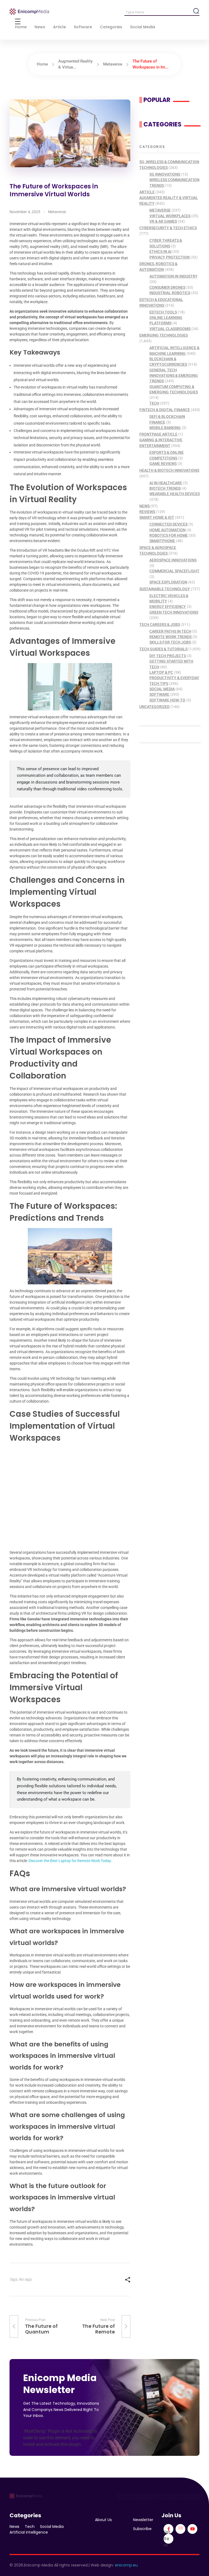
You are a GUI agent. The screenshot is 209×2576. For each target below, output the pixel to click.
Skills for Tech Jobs (170, 642)
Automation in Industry (173, 276)
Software (159, 694)
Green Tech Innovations (174, 612)
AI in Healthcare (166, 483)
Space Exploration (168, 582)
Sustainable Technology (165, 589)
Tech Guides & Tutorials (163, 649)
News (145, 506)
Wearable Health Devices (175, 494)
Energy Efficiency (168, 607)
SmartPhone (162, 541)
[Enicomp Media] (29, 12)
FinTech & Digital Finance (165, 410)
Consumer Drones (167, 287)
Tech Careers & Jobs (160, 624)
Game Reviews (163, 464)
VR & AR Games (163, 221)
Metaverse (113, 64)
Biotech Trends (165, 488)
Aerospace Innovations (173, 560)
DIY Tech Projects (168, 656)
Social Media (162, 689)
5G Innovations (165, 174)
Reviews (147, 512)
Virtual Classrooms (170, 329)
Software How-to (167, 700)
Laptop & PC (161, 672)
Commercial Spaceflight (174, 571)
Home (42, 64)
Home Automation (167, 530)
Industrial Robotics (170, 293)
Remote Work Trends (170, 637)
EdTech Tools (163, 312)
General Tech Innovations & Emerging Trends (174, 376)
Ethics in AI (160, 251)
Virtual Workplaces (170, 216)
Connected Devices (168, 524)
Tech (154, 403)
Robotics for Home (169, 535)
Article (147, 192)
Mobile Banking (165, 428)
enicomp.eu (126, 2565)
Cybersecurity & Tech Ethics (168, 228)
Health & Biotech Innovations (169, 470)
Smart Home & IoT (157, 517)
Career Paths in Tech (170, 631)
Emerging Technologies (164, 335)
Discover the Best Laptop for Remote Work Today (70, 1861)
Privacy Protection (170, 257)
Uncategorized (154, 707)
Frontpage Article (158, 434)
